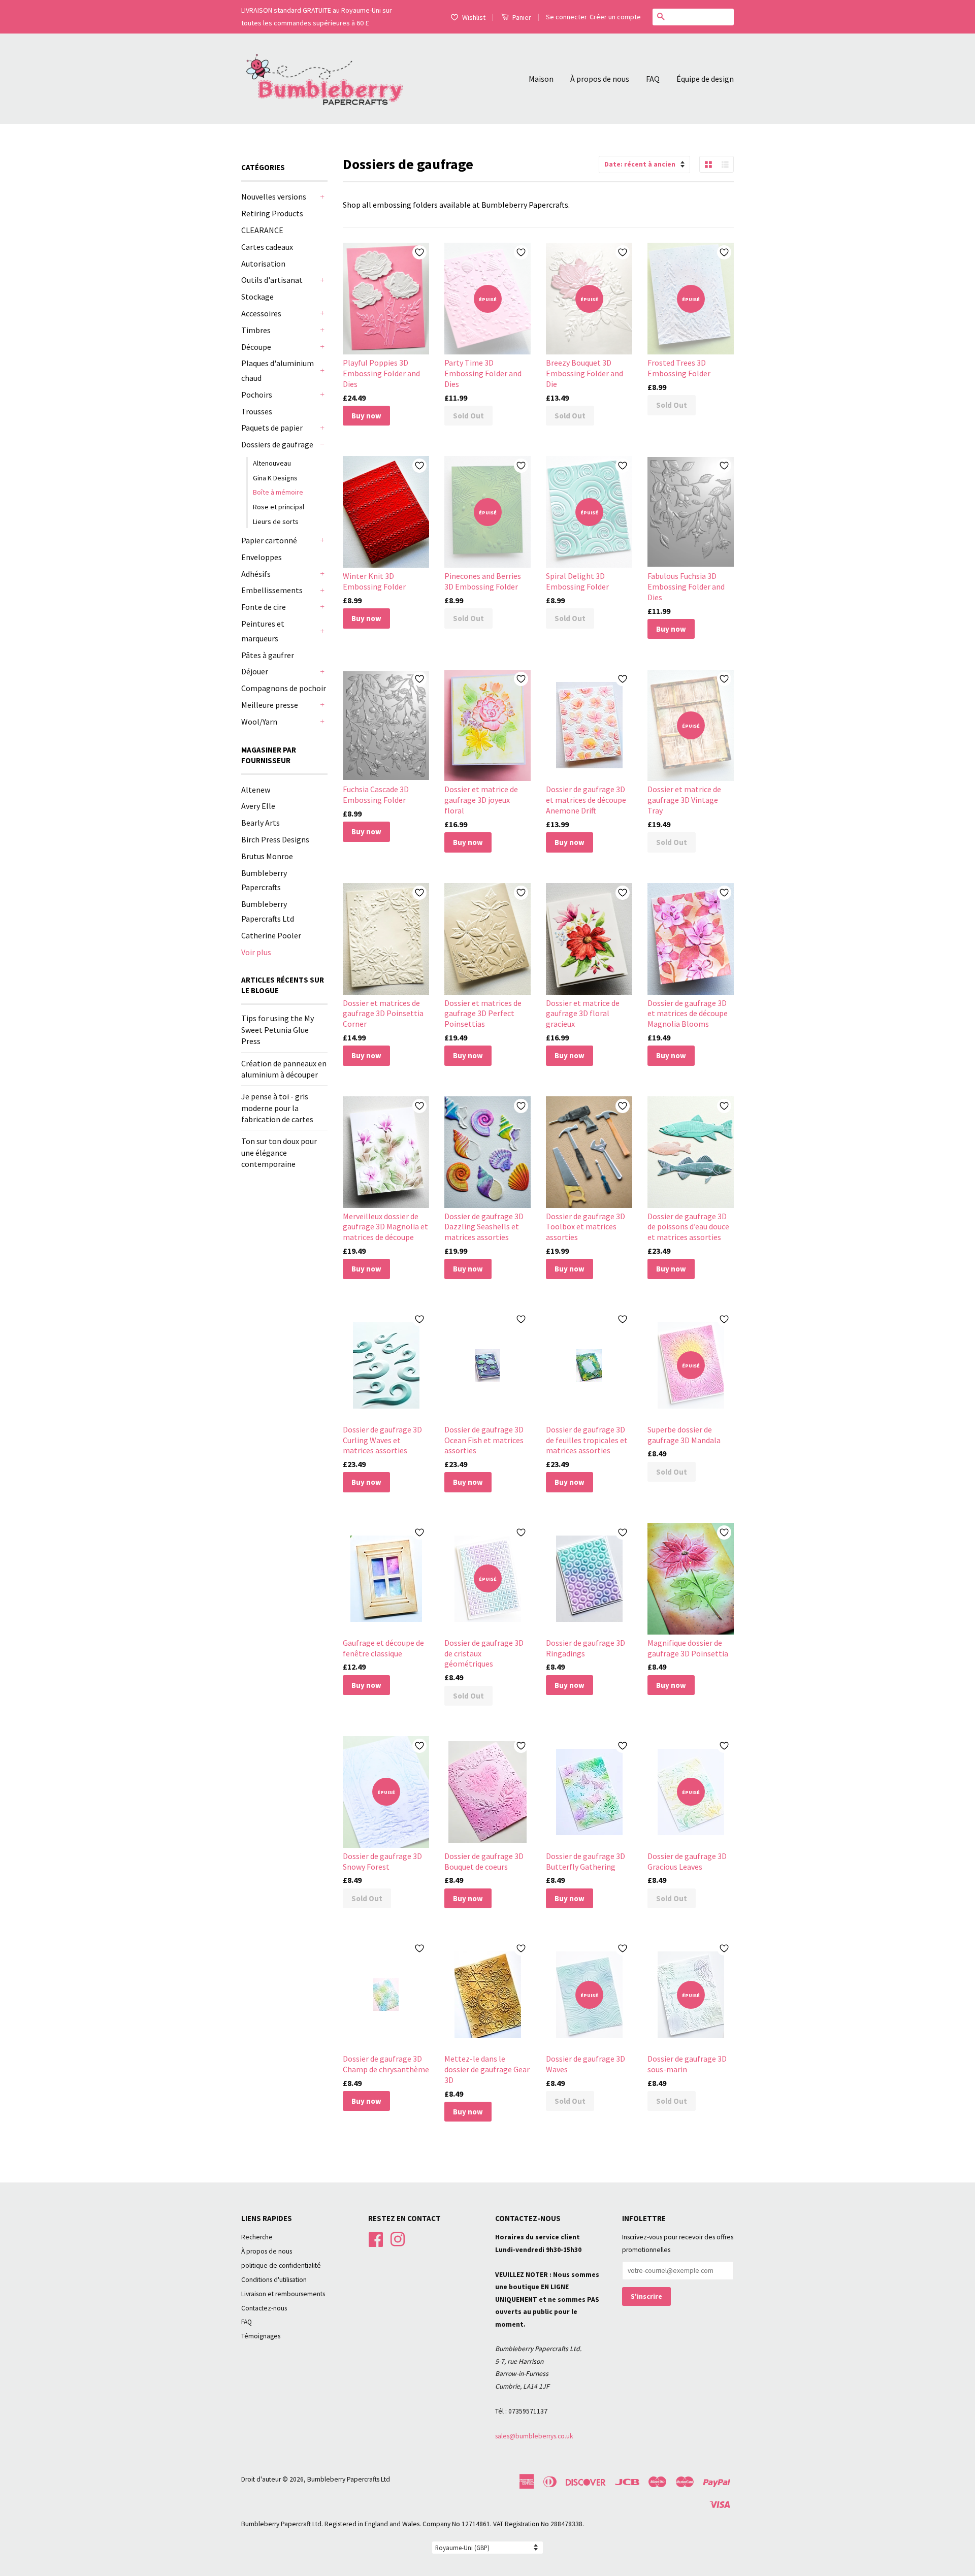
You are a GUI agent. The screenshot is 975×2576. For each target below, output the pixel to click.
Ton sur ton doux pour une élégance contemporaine (279, 1152)
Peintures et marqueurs (263, 631)
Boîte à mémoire (278, 492)
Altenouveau (272, 463)
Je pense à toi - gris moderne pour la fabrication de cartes (277, 1108)
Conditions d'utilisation (274, 2280)
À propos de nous (600, 79)
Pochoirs (257, 395)
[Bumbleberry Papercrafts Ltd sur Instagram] (398, 2239)
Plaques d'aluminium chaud (278, 370)
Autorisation (263, 264)
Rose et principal (279, 507)
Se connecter (566, 17)
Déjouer (255, 671)
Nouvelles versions (274, 197)
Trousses (257, 411)
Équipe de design (705, 79)
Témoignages (261, 2336)
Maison (541, 79)
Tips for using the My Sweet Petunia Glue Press (278, 1030)
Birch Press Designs (275, 839)
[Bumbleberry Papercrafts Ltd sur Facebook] (376, 2239)
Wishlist (474, 17)
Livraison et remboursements (283, 2294)
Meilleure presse (270, 705)
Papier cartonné (269, 540)
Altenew (256, 790)
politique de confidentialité (281, 2265)
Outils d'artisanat (272, 280)
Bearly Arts (261, 823)
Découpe (256, 347)
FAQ (653, 79)
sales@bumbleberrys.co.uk (534, 2436)
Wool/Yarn (259, 722)
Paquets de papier (272, 428)
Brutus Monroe (267, 856)
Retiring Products (272, 213)
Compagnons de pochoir (284, 688)
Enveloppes (262, 557)
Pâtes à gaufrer (268, 655)
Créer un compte (615, 17)
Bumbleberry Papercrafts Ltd (349, 2479)
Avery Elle (258, 806)
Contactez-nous (264, 2308)
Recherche (257, 2237)
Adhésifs (256, 574)
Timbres (256, 330)
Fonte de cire (264, 607)
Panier (521, 17)
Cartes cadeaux (267, 247)
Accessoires (261, 313)
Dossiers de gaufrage (277, 444)
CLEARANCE (262, 230)
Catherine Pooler (271, 935)
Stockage (257, 297)
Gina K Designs (275, 478)
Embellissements (272, 590)
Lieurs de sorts (276, 521)
